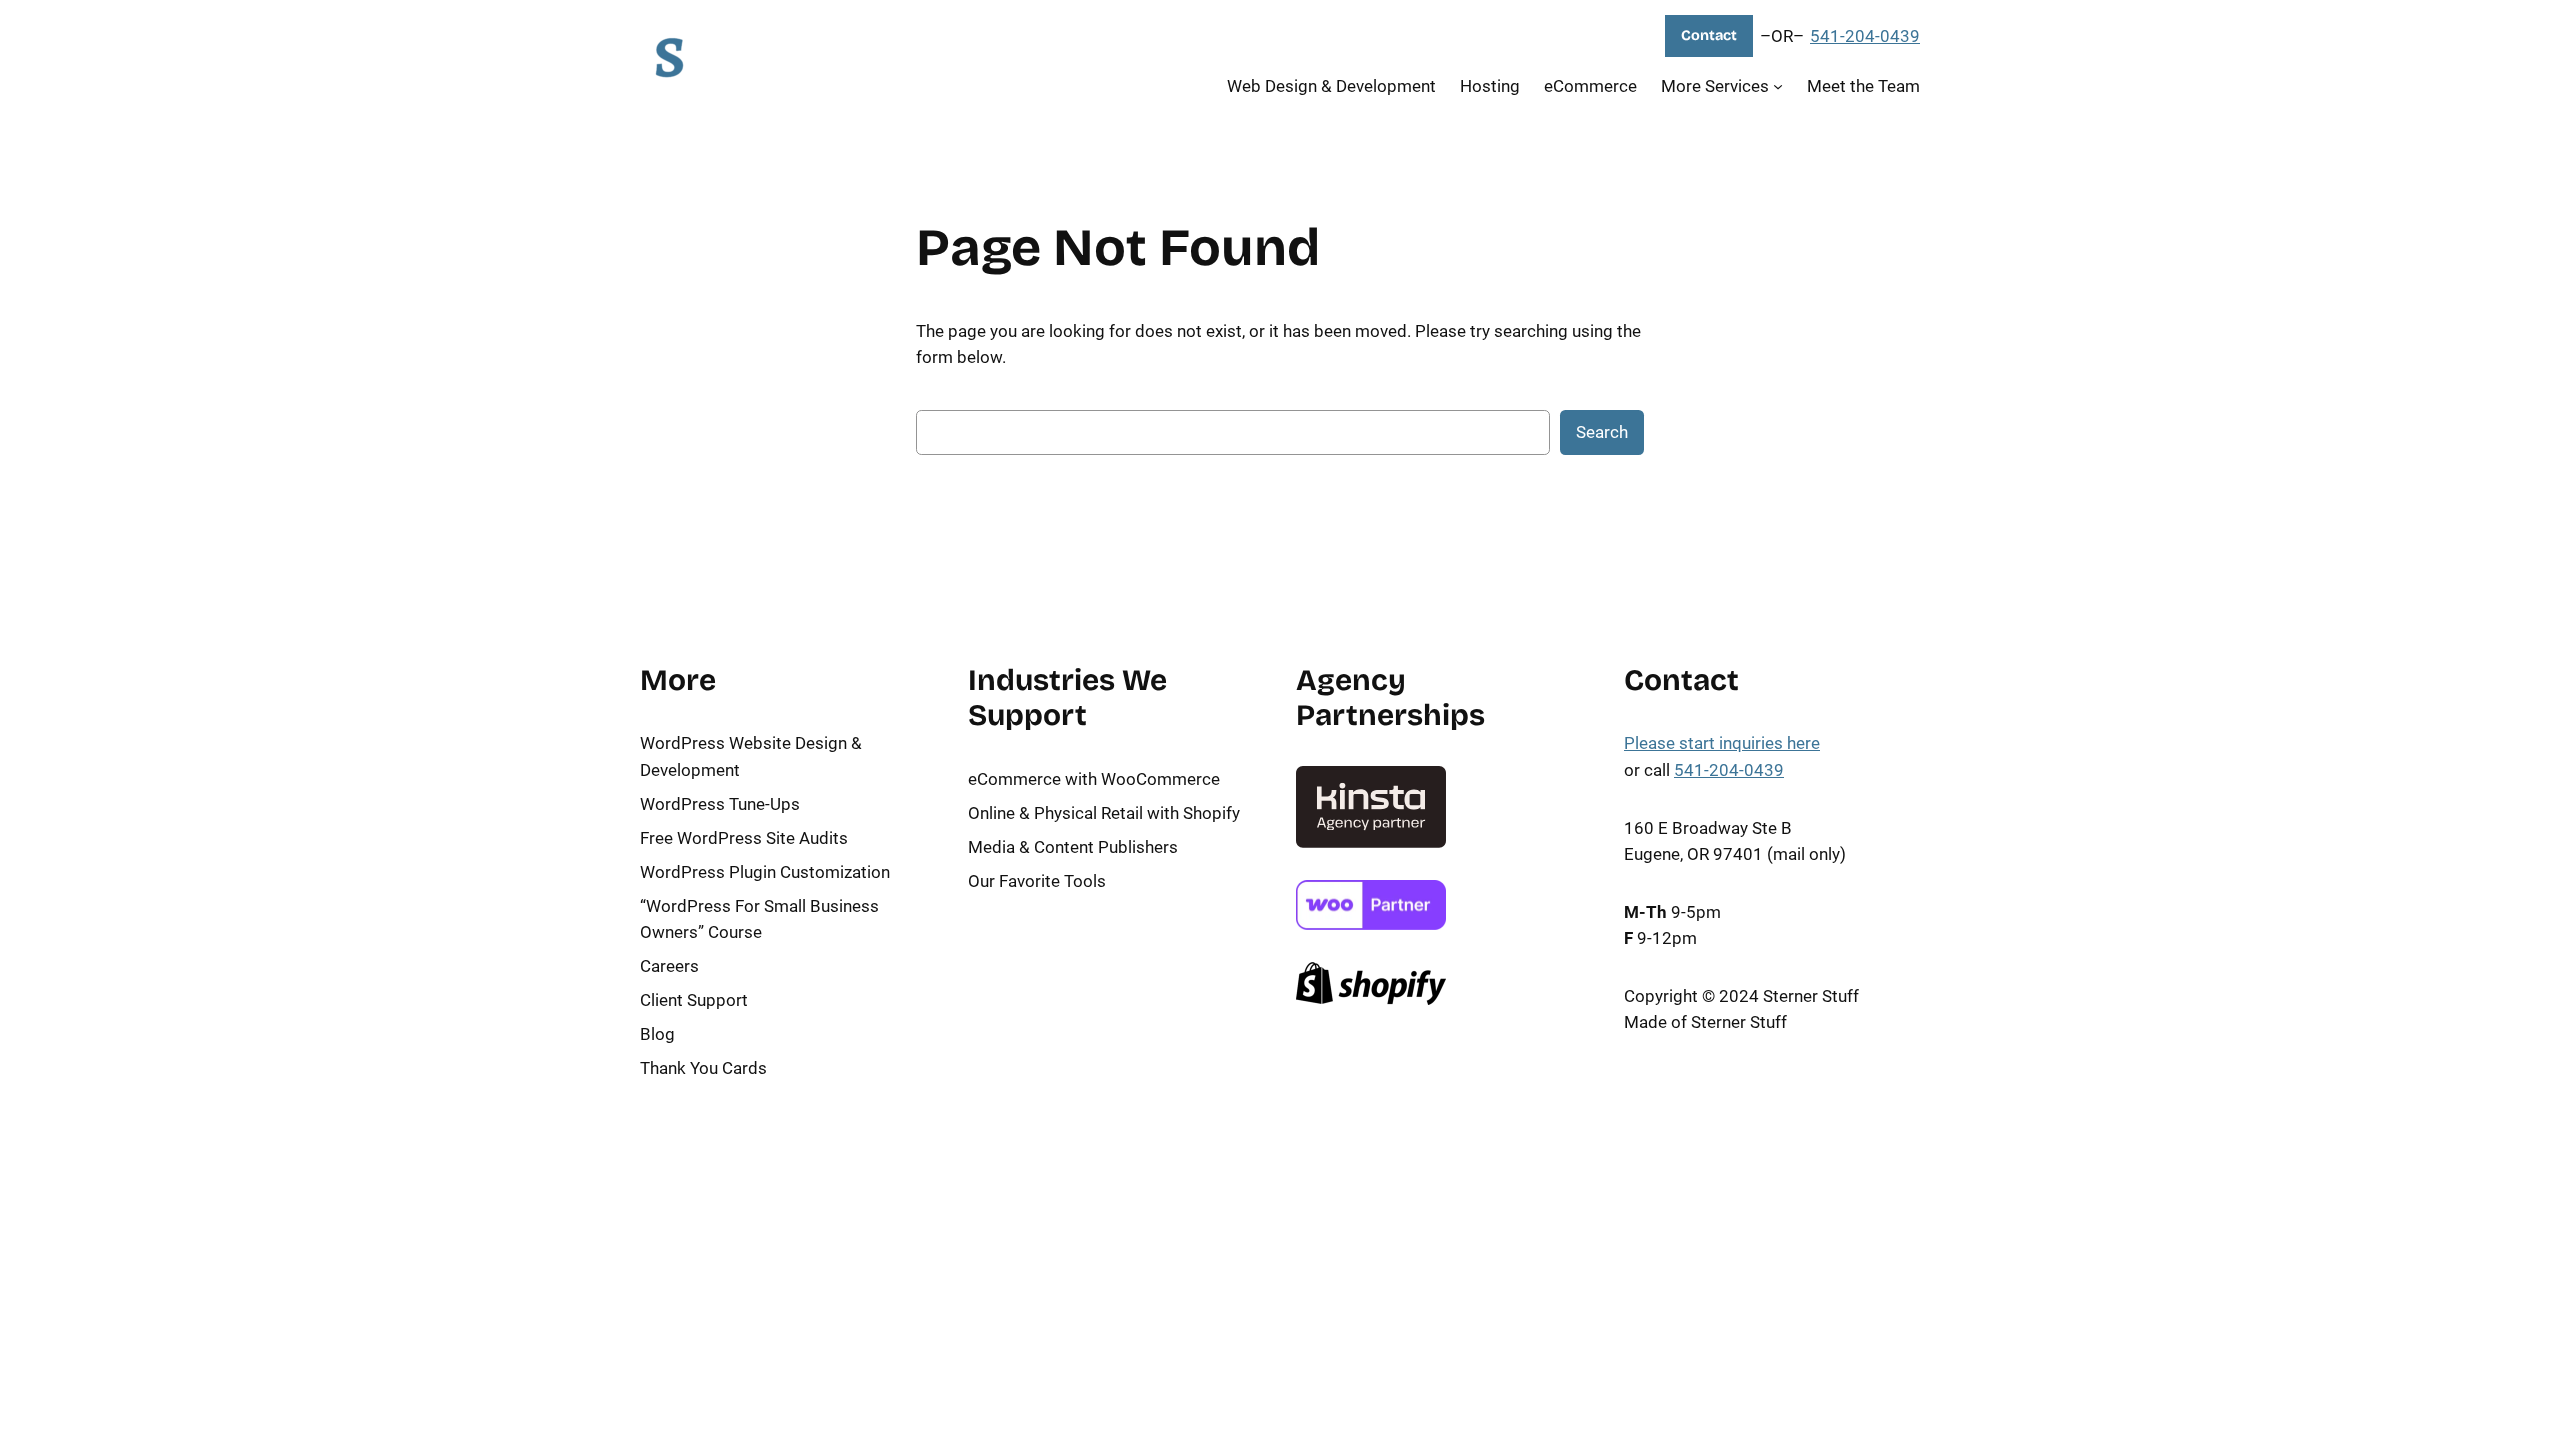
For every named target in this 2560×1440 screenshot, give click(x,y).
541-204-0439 (1865, 36)
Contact (1709, 35)
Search (1602, 432)
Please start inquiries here (1722, 743)
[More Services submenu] (1778, 85)
